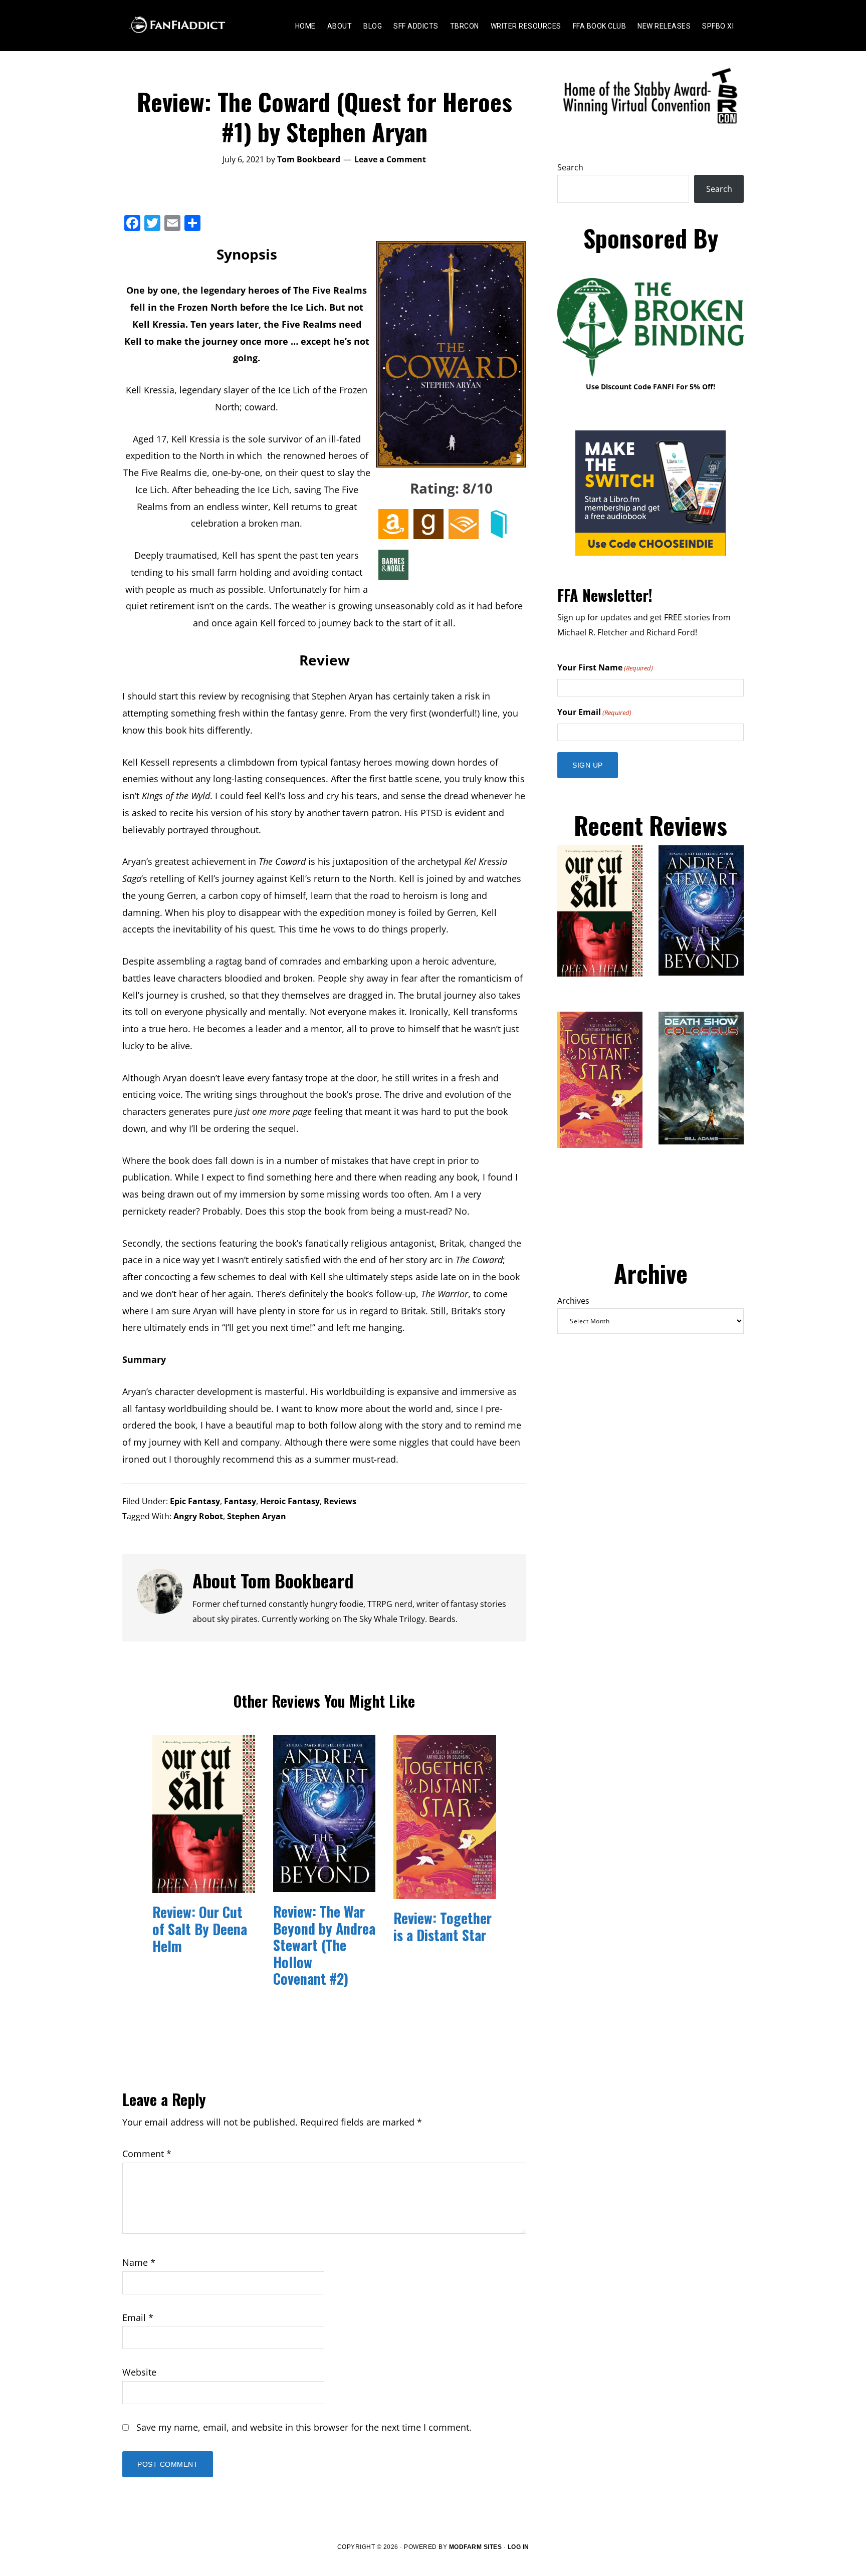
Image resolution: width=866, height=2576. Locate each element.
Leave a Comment (390, 159)
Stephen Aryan (257, 1516)
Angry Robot (198, 1516)
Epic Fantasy (195, 1501)
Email (138, 2317)
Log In (518, 2547)
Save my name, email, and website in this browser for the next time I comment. (304, 2427)
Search (570, 167)
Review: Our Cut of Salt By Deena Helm (200, 1929)
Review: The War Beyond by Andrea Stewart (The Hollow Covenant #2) (324, 1945)
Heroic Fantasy (290, 1501)
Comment (147, 2154)
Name (139, 2262)
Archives (573, 1301)
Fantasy (240, 1501)
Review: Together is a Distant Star (443, 1926)
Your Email (594, 712)
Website (139, 2372)
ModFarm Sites (476, 2547)
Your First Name (605, 667)
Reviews (340, 1501)
